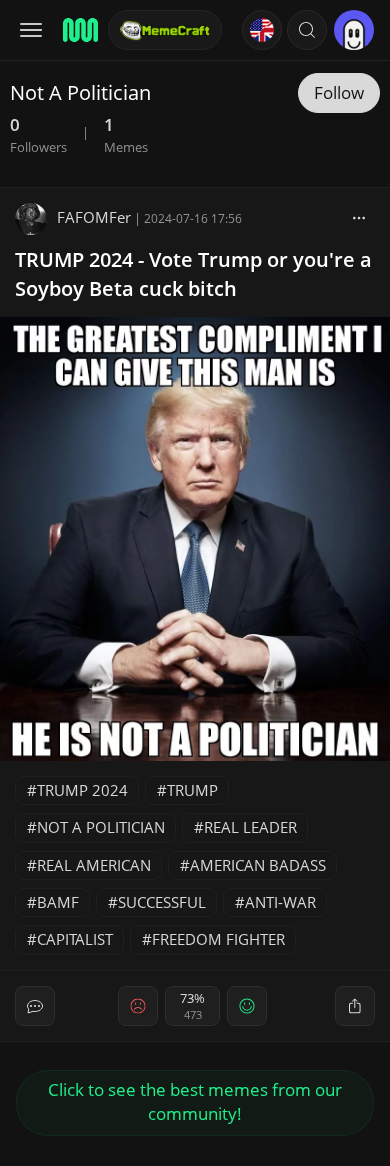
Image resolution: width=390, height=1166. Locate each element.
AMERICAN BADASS (258, 865)
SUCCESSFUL (162, 902)
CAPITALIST (75, 939)
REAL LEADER (250, 827)
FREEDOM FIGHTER (218, 939)
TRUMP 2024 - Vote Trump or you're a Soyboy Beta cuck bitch (193, 274)
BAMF (58, 902)
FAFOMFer (94, 217)
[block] (359, 217)
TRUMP (192, 790)
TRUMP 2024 (82, 790)
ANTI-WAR (280, 902)
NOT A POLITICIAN (101, 827)
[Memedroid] (79, 30)
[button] (307, 30)
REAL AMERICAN (94, 865)
